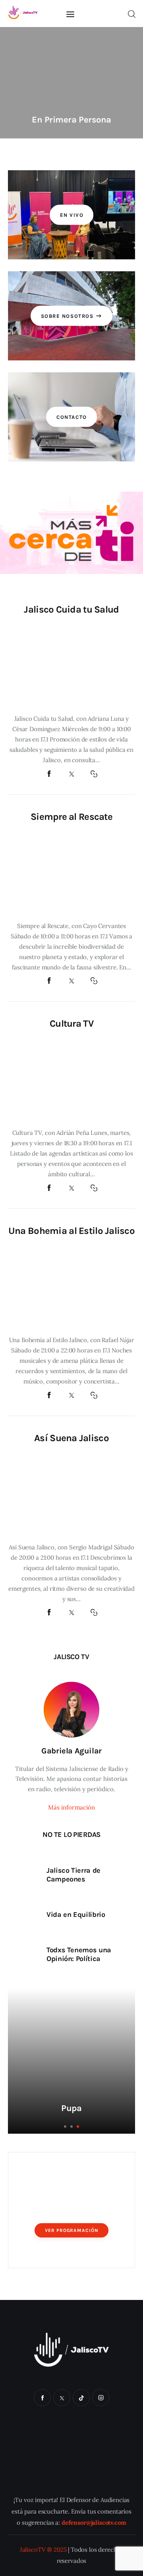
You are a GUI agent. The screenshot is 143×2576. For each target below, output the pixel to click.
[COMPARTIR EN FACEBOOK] (49, 774)
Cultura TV (71, 1023)
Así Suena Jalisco (71, 1438)
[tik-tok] (81, 2398)
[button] (21, 84)
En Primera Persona (71, 120)
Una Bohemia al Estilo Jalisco (71, 1231)
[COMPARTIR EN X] (71, 774)
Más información (71, 1807)
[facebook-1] (42, 2398)
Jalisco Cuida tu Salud (71, 609)
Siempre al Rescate (71, 817)
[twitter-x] (62, 2398)
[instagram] (101, 2398)
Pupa (71, 2108)
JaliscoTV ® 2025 (43, 2549)
